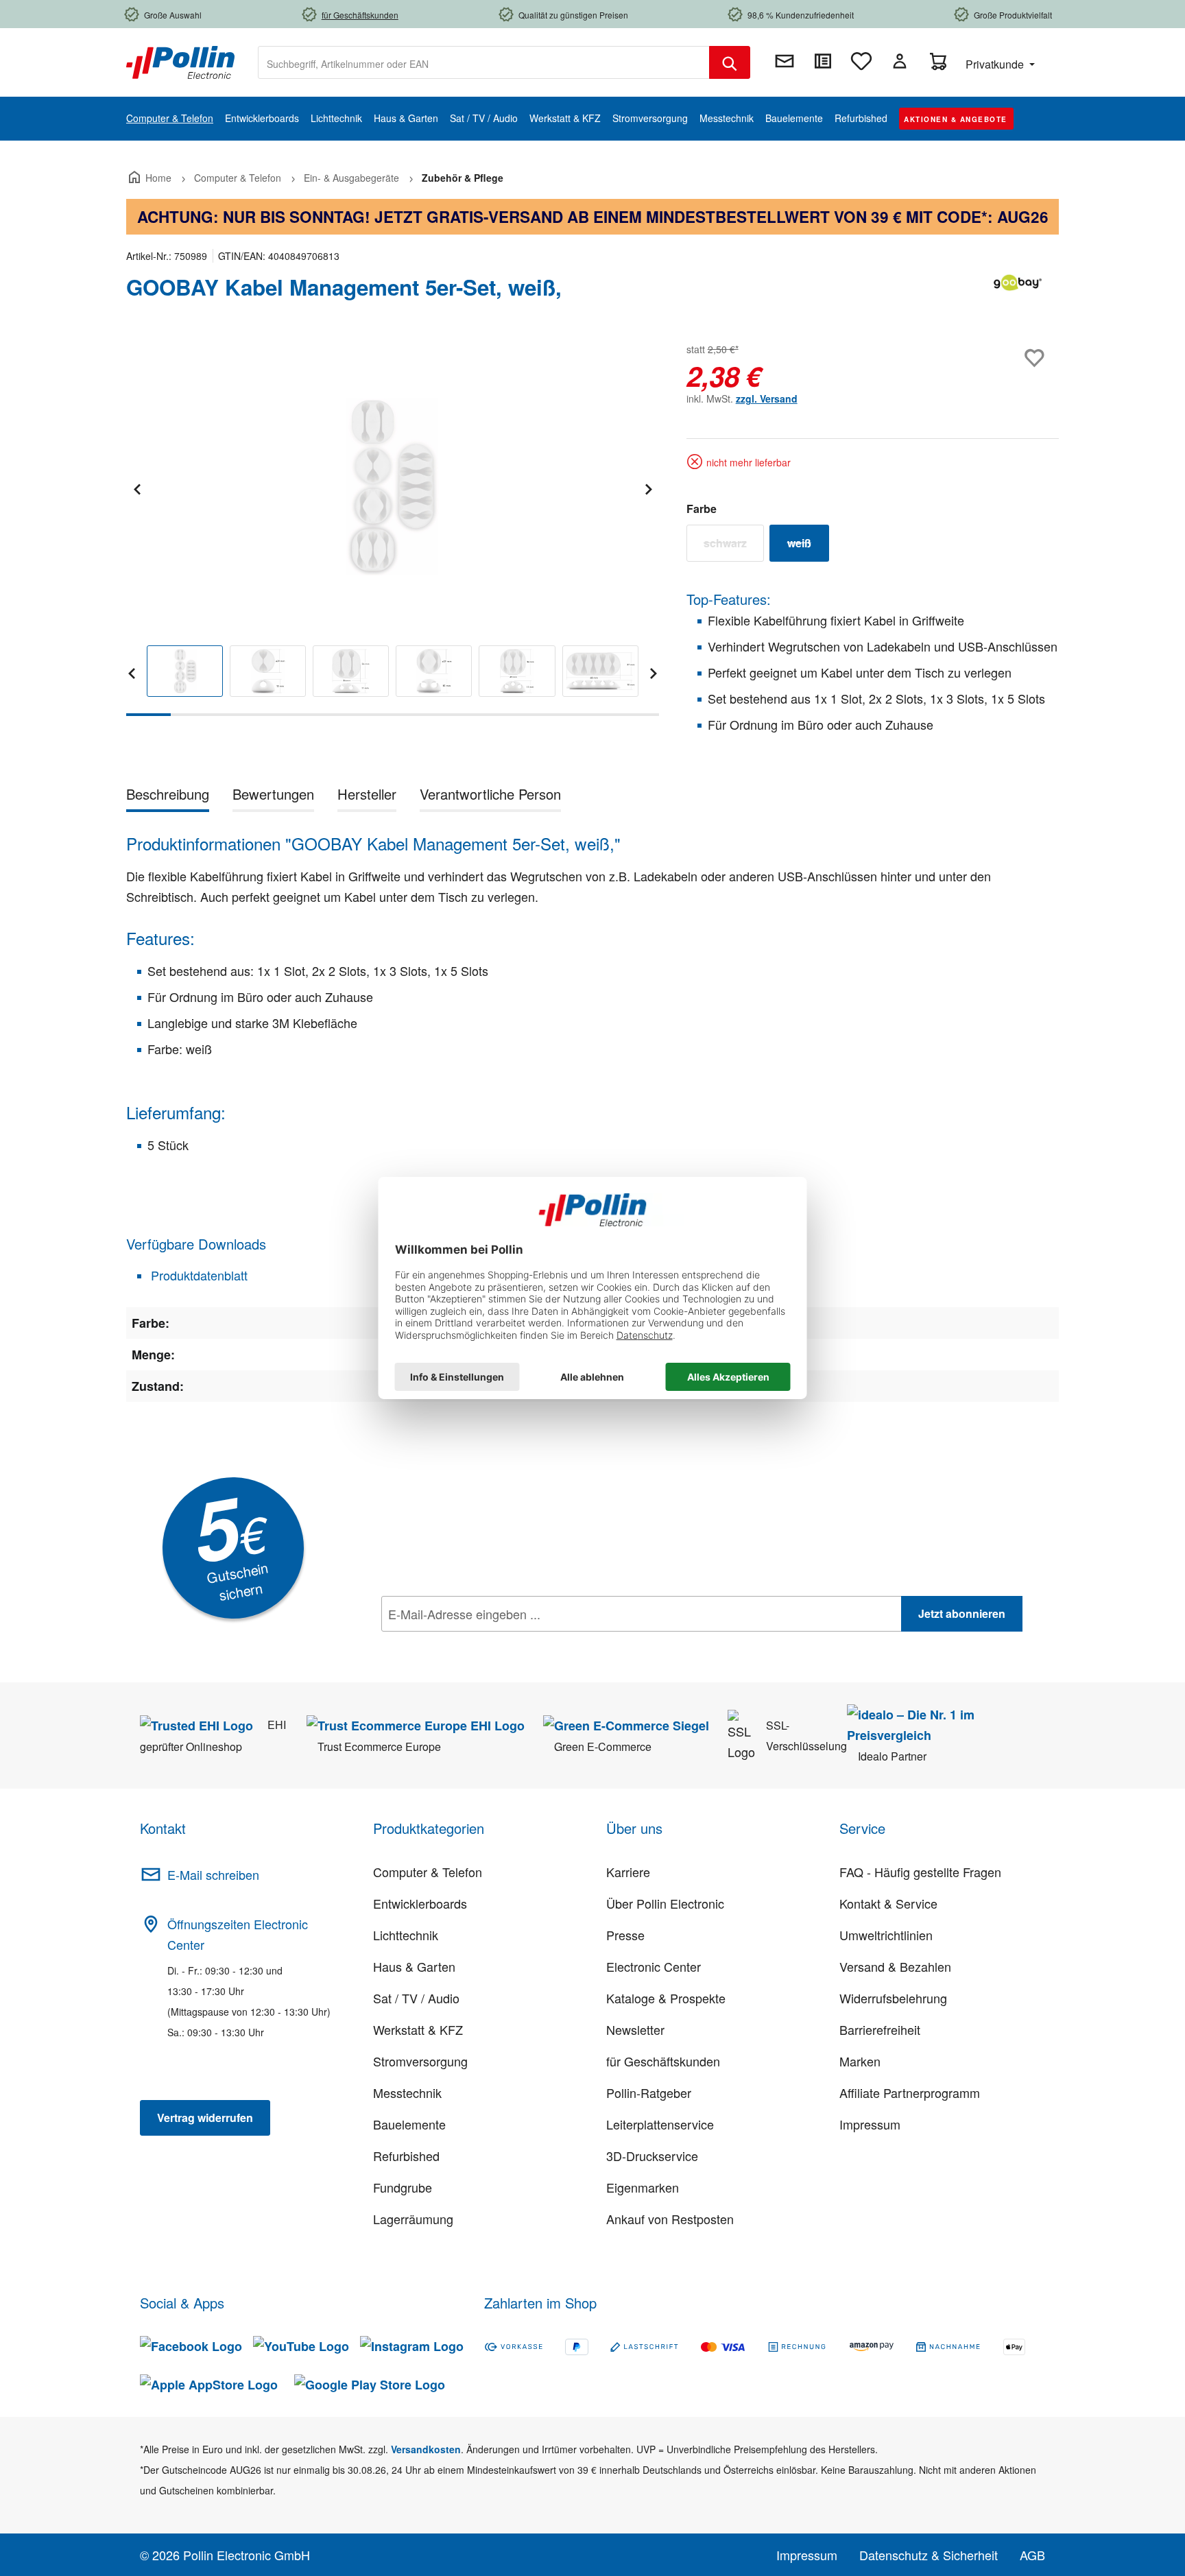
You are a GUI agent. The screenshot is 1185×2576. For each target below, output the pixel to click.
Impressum (870, 2124)
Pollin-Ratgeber (649, 2092)
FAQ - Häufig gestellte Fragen (920, 1872)
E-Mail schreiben (213, 1874)
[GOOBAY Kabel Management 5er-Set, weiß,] (392, 487)
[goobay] (1018, 293)
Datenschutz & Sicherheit (929, 2555)
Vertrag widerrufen (205, 2118)
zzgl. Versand (767, 398)
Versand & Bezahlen (895, 1966)
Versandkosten (426, 2449)
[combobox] (484, 62)
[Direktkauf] (823, 61)
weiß (808, 546)
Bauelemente (409, 2124)
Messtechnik (407, 2092)
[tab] (168, 797)
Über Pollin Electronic (665, 1903)
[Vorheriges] (136, 487)
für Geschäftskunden (663, 2061)
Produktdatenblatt (197, 1275)
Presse (625, 1935)
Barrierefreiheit (880, 2029)
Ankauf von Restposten (670, 2219)
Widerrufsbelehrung (893, 1998)
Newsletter (635, 2029)
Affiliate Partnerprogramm (910, 2092)
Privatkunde (996, 64)
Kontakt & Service (888, 1903)
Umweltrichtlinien (886, 1935)
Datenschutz (470, 1644)
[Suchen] (730, 62)
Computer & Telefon (428, 1872)
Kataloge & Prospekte (666, 1998)
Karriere (628, 1872)
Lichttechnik (406, 1935)
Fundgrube (403, 2187)
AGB (1032, 2555)
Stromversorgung (420, 2061)
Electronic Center (654, 1966)
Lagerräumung (413, 2219)
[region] (393, 528)
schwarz (734, 546)
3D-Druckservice (652, 2156)
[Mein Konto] (900, 61)
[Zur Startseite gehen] (180, 61)
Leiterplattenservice (660, 2124)
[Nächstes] (648, 487)
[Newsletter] (785, 61)
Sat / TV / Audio (416, 1998)
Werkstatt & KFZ (418, 2029)
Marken (860, 2061)
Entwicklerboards (420, 1903)
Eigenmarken (643, 2187)
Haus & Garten (414, 1966)
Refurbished (406, 2156)
